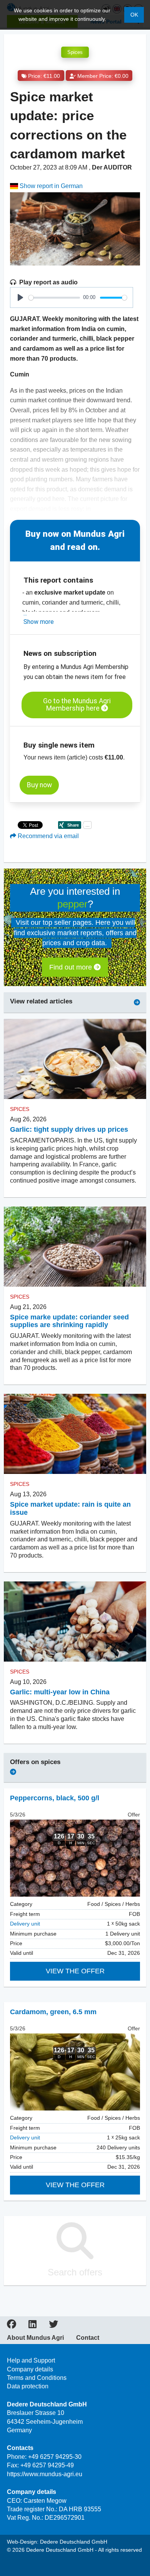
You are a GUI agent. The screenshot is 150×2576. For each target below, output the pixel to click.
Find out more (72, 967)
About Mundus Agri (35, 2338)
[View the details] (75, 1858)
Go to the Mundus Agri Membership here (77, 705)
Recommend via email (47, 836)
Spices (75, 52)
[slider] (54, 298)
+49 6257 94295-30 (55, 2457)
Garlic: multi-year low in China (60, 1692)
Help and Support (31, 2360)
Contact (88, 2338)
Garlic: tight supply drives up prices (69, 1129)
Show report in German (50, 186)
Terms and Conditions (37, 2378)
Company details (30, 2369)
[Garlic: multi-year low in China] (75, 1622)
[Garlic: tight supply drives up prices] (75, 1059)
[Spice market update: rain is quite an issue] (75, 1434)
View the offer (75, 1971)
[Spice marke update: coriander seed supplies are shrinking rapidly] (75, 1247)
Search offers (75, 2272)
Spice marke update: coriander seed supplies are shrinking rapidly (69, 1321)
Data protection (28, 2386)
